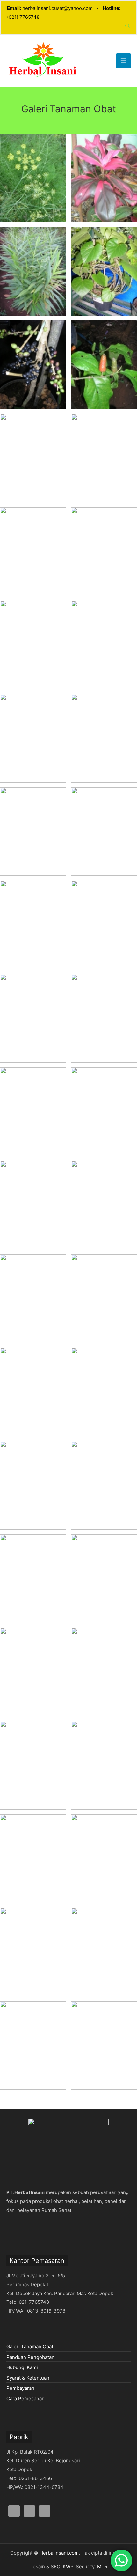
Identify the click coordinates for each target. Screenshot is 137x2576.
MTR (102, 2567)
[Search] (128, 26)
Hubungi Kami (22, 2367)
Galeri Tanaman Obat (30, 2347)
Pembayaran (20, 2388)
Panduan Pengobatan (30, 2357)
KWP (68, 2567)
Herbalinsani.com (59, 2553)
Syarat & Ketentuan (28, 2378)
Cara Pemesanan (25, 2399)
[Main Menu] (124, 61)
